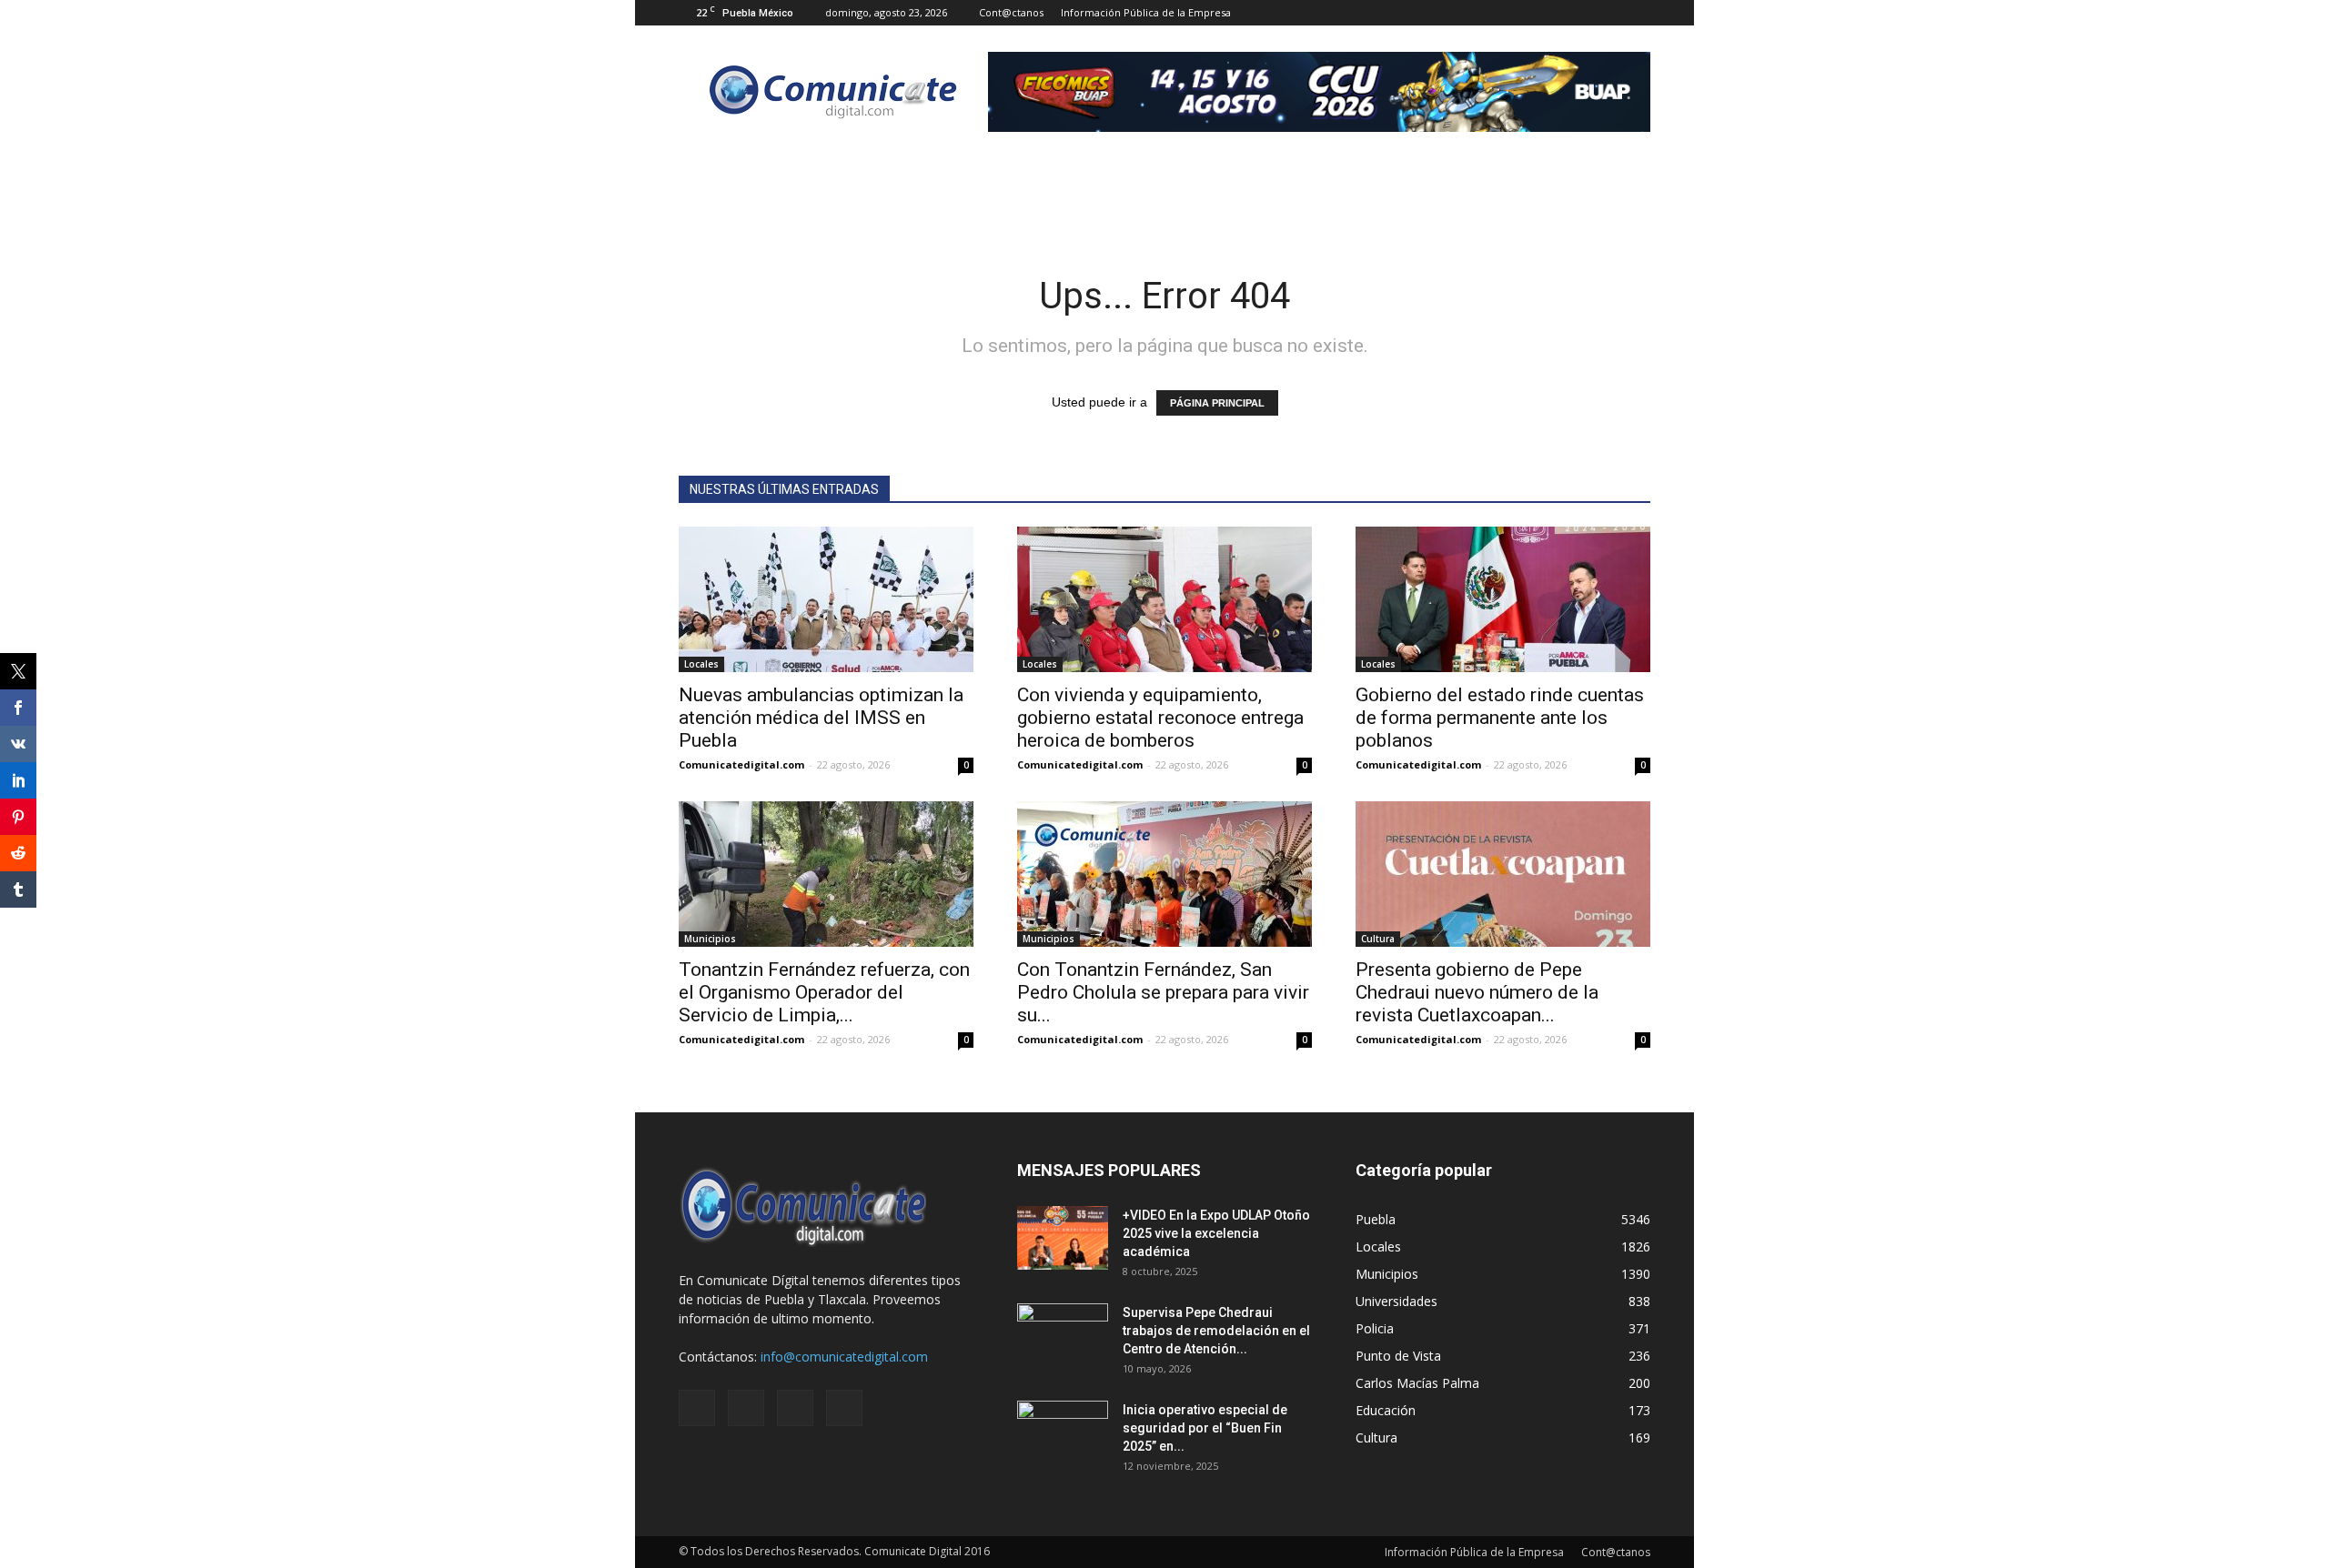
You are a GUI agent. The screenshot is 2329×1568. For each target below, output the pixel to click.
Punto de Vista (1398, 1356)
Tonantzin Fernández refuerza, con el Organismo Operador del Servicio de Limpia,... (824, 992)
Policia (1375, 1328)
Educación (1386, 1410)
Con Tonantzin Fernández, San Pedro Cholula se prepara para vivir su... (1163, 992)
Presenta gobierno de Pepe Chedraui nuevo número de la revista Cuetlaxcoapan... (1477, 992)
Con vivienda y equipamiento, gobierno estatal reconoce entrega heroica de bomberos (1160, 718)
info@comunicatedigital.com (844, 1357)
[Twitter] (1607, 13)
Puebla (1376, 1219)
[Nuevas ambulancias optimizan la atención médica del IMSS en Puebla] (826, 599)
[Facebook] (1547, 13)
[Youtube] (1637, 13)
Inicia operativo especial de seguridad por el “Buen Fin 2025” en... (1205, 1428)
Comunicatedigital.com (741, 764)
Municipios (710, 939)
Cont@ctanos (1011, 12)
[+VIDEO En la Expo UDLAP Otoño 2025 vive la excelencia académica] (1063, 1238)
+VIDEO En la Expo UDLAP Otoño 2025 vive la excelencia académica (1216, 1233)
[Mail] (1577, 13)
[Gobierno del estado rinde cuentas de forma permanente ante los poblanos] (1503, 599)
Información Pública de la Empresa (1146, 12)
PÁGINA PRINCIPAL (1217, 403)
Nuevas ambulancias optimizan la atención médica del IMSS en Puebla (821, 718)
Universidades (1396, 1301)
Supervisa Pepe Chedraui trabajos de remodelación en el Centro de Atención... (1216, 1331)
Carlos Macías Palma (1417, 1383)
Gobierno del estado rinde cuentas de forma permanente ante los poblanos (1500, 718)
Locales (701, 664)
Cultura (1378, 939)
